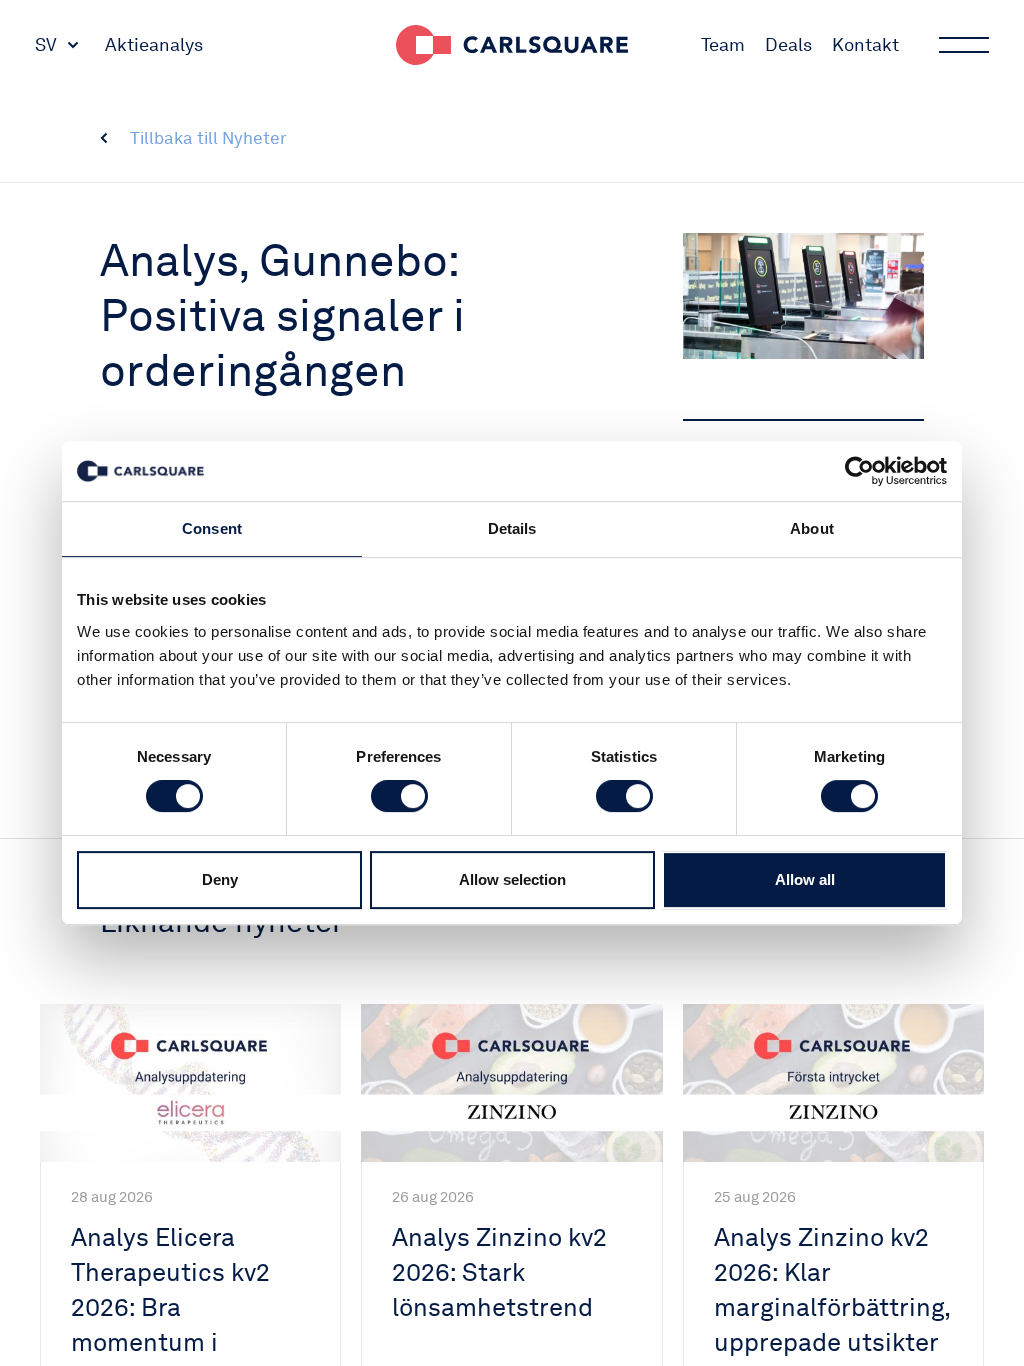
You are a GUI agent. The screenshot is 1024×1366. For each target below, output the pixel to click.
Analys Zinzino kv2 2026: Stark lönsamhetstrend (499, 1272)
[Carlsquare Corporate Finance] (512, 45)
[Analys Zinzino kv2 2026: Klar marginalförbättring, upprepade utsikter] (833, 1083)
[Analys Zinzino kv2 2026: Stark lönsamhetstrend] (511, 1083)
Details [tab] (512, 528)
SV (46, 44)
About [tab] (812, 528)
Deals (788, 44)
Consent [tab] (212, 528)
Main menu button (964, 45)
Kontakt (865, 44)
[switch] (399, 796)
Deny (220, 879)
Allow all (805, 879)
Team (723, 44)
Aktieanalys (154, 44)
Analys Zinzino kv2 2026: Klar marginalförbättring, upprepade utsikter (832, 1289)
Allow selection (512, 879)
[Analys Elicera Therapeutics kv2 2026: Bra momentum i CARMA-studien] (190, 1083)
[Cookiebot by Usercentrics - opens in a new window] (859, 471)
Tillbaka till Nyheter (208, 138)
